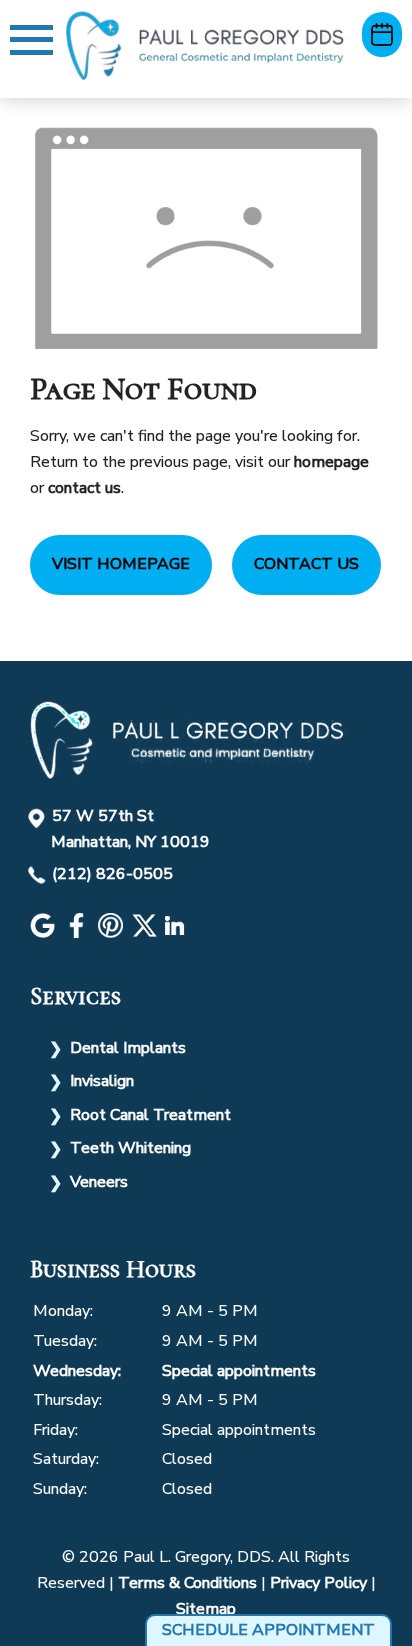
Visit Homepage (121, 564)
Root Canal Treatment (150, 1115)
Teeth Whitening (130, 1148)
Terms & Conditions (187, 1583)
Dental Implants (128, 1048)
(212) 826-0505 (112, 874)
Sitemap (206, 1609)
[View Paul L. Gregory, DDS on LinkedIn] (177, 933)
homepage (331, 462)
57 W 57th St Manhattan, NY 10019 (130, 829)
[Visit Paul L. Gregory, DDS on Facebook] (79, 933)
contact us (84, 488)
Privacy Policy (318, 1583)
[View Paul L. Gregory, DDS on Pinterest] (113, 933)
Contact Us (306, 564)
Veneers (99, 1182)
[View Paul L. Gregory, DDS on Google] (45, 933)
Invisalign (102, 1081)
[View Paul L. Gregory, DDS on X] (147, 933)
